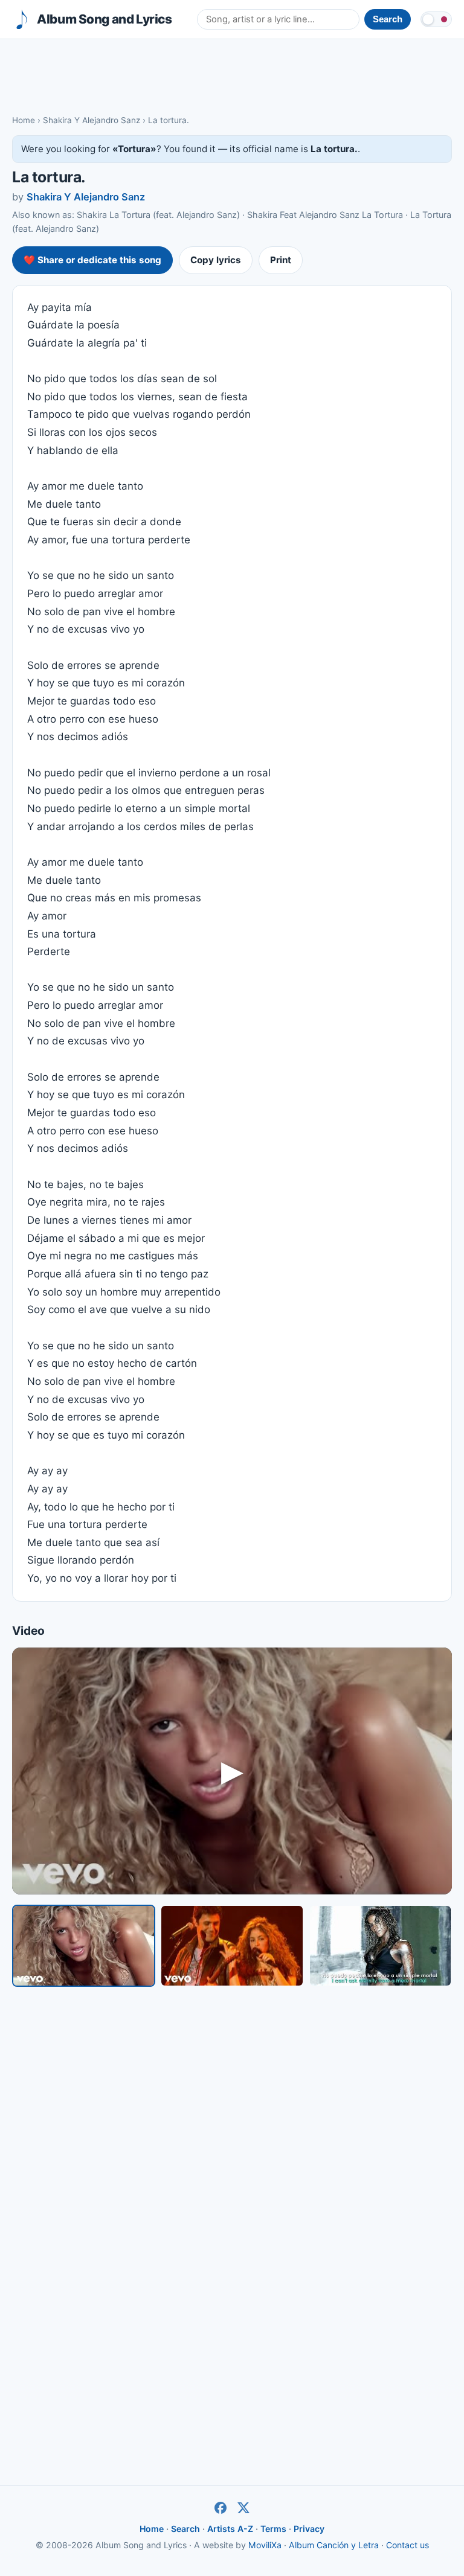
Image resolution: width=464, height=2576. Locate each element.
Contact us (408, 2545)
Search (185, 2529)
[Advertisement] (232, 76)
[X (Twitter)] (243, 2508)
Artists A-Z (230, 2529)
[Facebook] (221, 2508)
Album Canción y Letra (334, 2545)
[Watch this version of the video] (84, 1945)
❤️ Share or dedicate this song (92, 260)
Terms (273, 2529)
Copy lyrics (216, 260)
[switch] (436, 19)
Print (281, 260)
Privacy (309, 2529)
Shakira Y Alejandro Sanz (92, 120)
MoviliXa (265, 2545)
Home (24, 120)
